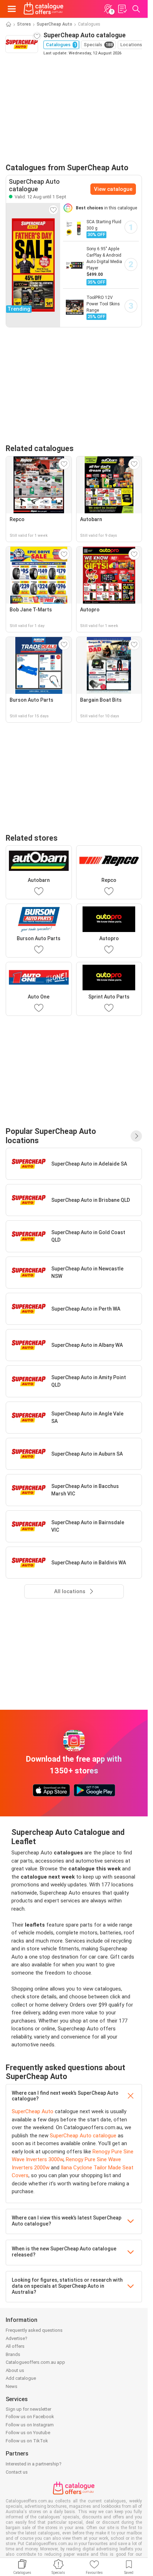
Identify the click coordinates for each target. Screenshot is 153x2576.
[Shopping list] (122, 9)
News (12, 2386)
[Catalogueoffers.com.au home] (44, 9)
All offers (15, 2346)
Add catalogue (21, 2378)
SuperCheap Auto (54, 24)
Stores (24, 24)
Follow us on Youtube (28, 2433)
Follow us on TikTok (27, 2441)
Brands (13, 2354)
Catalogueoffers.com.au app (35, 2362)
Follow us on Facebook (30, 2417)
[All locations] (136, 1136)
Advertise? (17, 2338)
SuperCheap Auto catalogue (83, 2136)
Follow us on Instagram (30, 2425)
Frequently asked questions (34, 2330)
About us (15, 2370)
